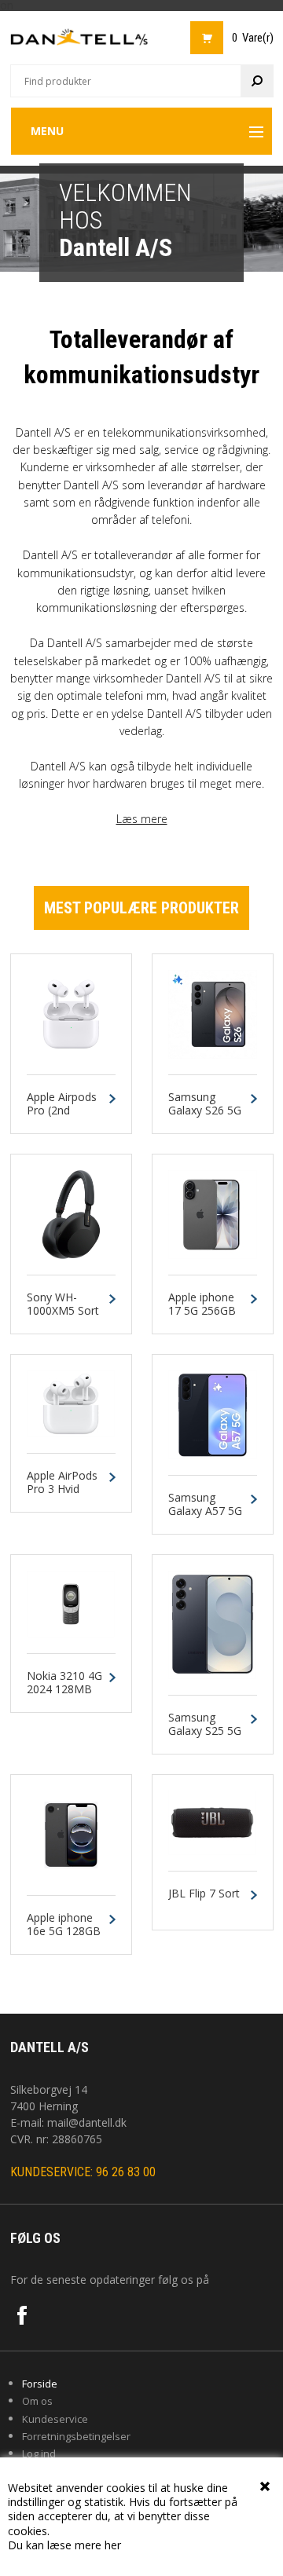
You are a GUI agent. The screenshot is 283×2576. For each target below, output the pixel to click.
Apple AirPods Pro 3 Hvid (62, 1483)
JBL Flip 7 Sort (204, 1894)
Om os (37, 2401)
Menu (47, 131)
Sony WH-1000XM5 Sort (63, 1304)
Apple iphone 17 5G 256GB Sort (202, 1311)
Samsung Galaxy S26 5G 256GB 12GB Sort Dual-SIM (205, 1117)
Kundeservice (55, 2419)
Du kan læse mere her (64, 2545)
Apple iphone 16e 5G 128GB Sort (64, 1931)
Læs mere (142, 819)
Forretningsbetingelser (76, 2436)
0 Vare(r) (253, 38)
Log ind (39, 2453)
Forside (40, 2384)
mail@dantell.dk (87, 2122)
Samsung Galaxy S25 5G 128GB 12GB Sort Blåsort (205, 1738)
